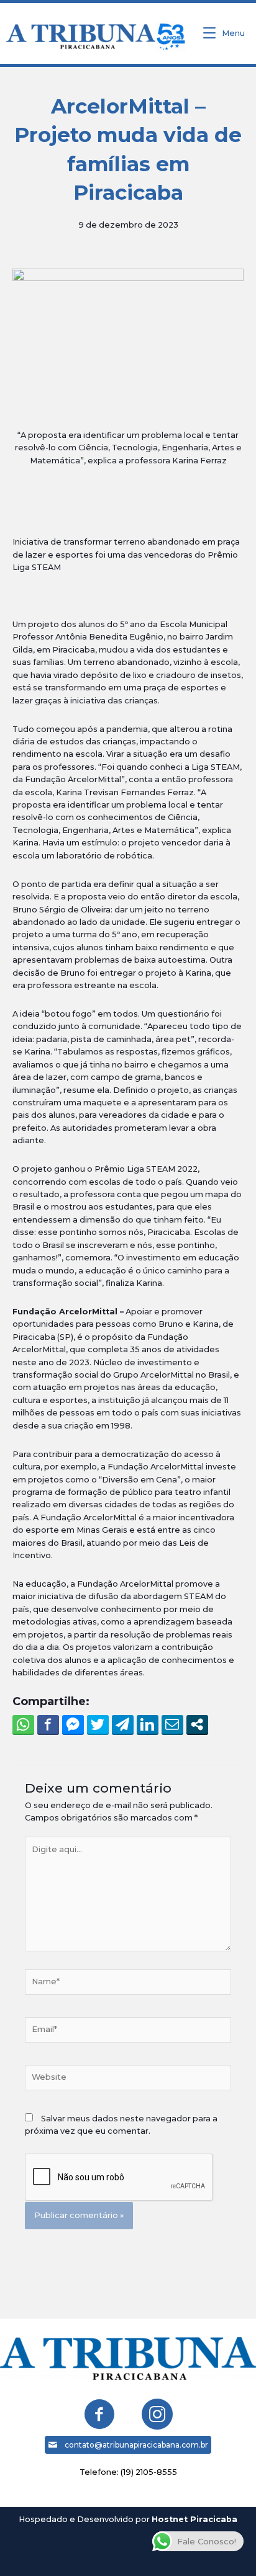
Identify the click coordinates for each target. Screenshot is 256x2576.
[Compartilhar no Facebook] (48, 1724)
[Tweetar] (98, 1724)
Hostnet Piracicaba (194, 2519)
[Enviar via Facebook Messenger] (73, 1724)
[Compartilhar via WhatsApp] (23, 1724)
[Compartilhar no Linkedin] (148, 1724)
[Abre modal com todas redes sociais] (197, 1724)
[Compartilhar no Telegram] (123, 1724)
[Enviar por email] (172, 1724)
